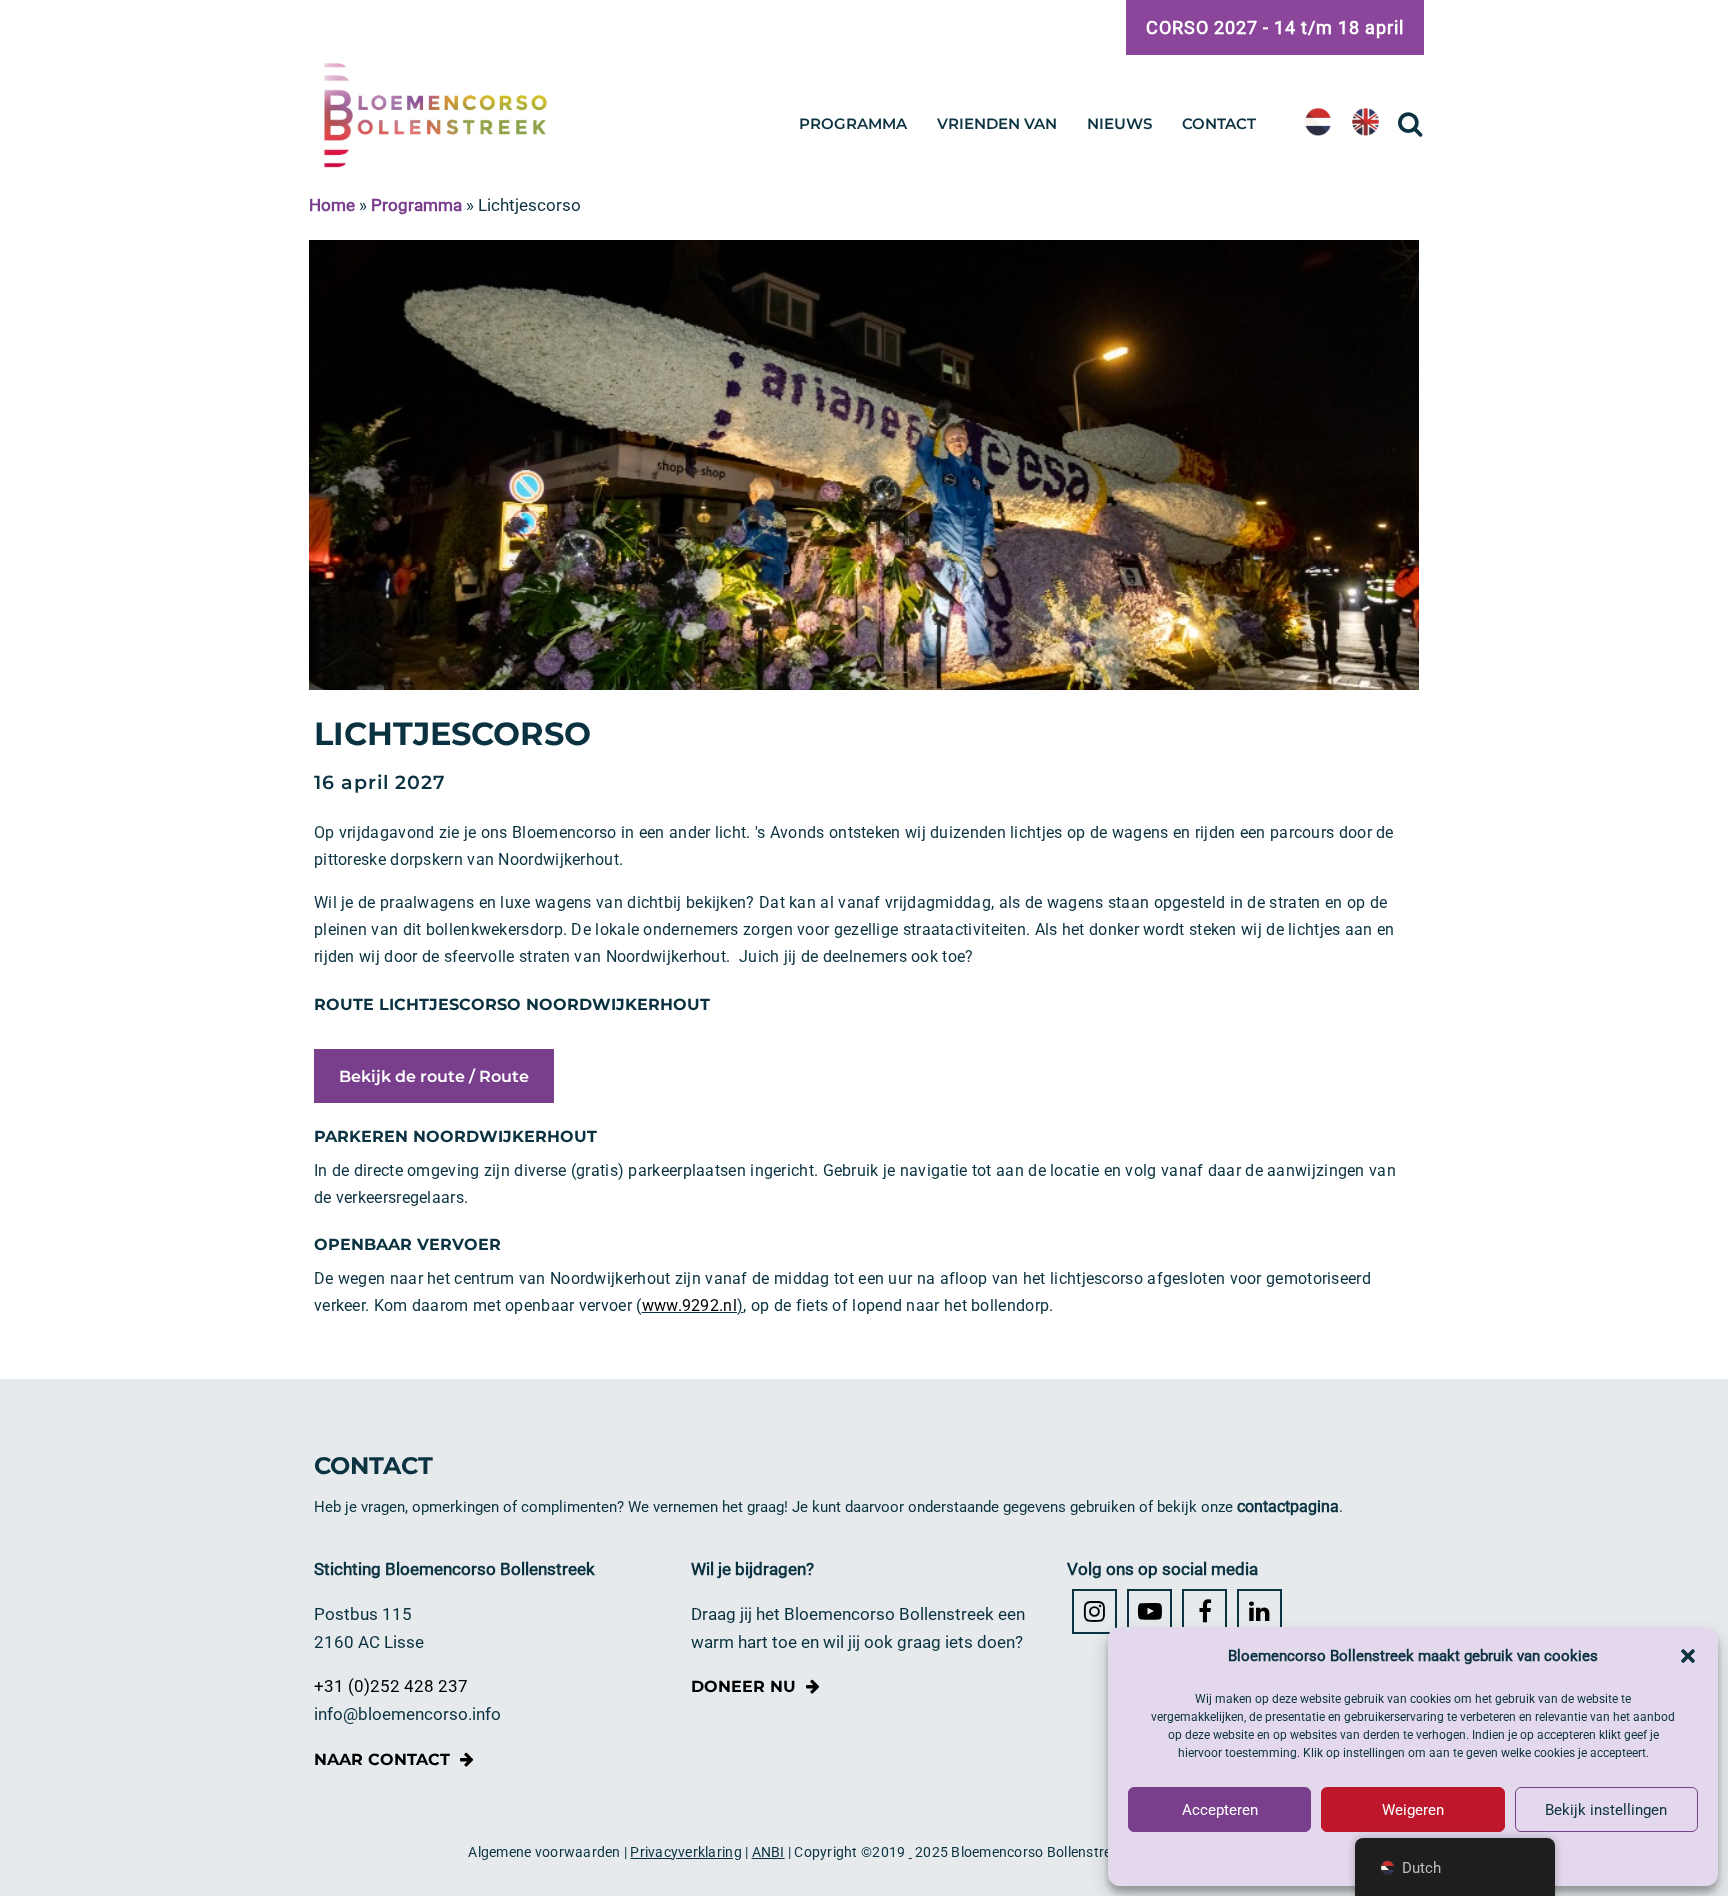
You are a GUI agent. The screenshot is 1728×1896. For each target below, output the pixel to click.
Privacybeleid (1413, 1857)
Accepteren (1220, 1810)
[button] (1688, 1656)
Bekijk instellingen (1606, 1810)
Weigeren (1413, 1810)
